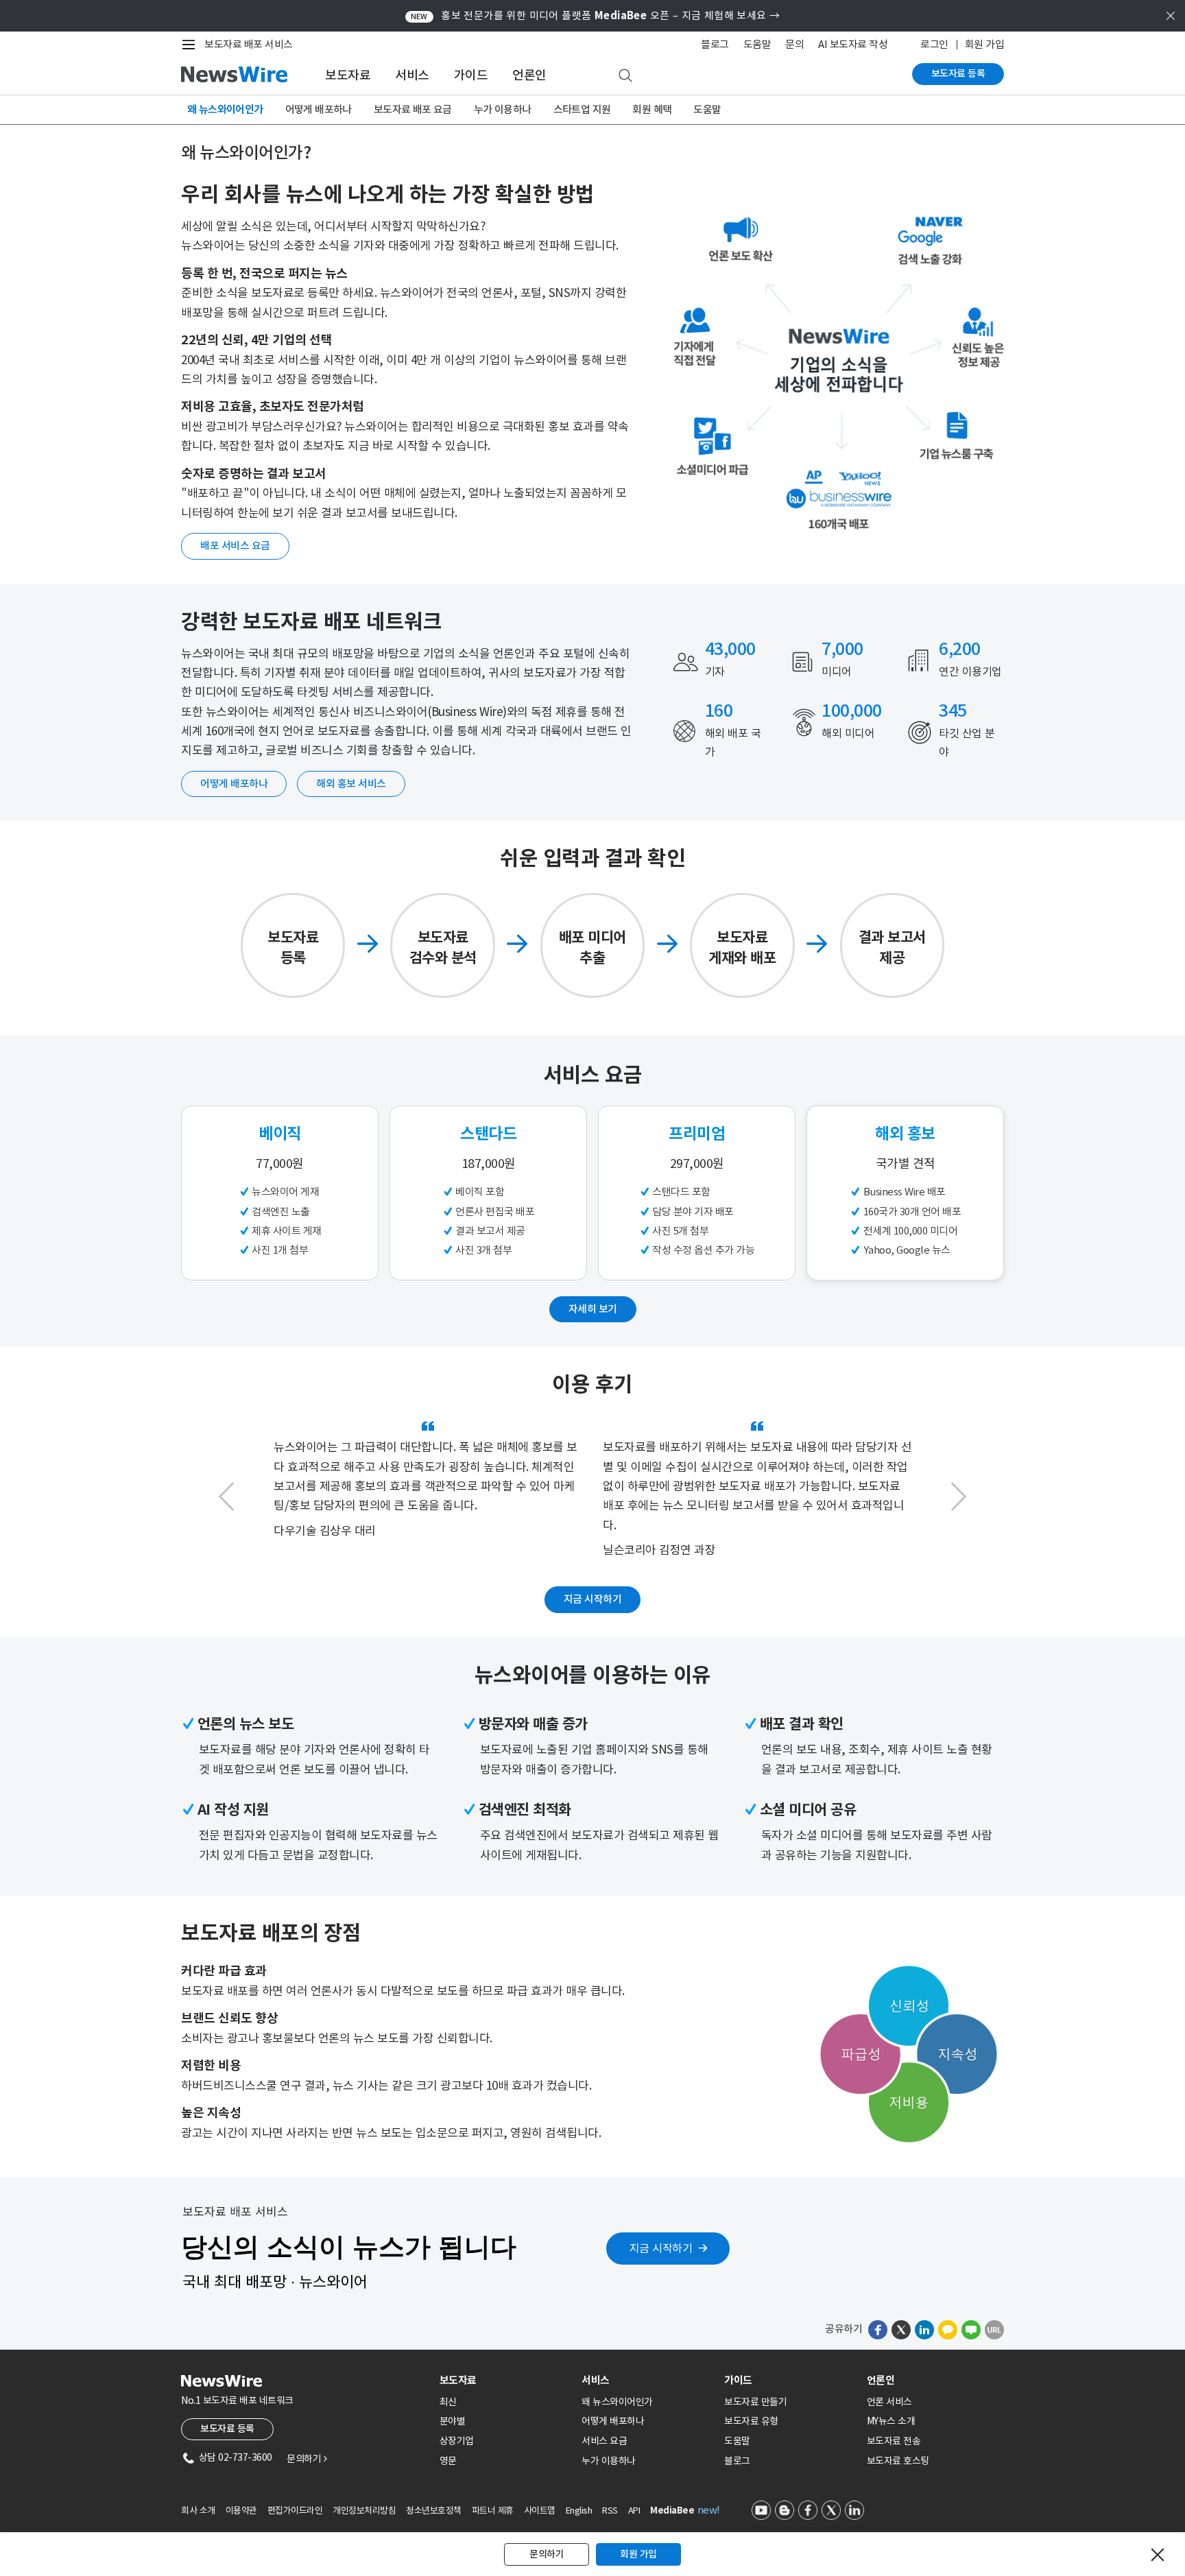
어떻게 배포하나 (319, 109)
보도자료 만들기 (755, 2402)
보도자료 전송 (894, 2441)
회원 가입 (985, 44)
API (634, 2511)
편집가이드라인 (295, 2511)
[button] (226, 1496)
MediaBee (672, 2511)
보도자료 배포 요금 (413, 109)
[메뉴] (191, 45)
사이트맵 (540, 2511)
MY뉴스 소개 (891, 2421)
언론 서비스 (889, 2402)
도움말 (757, 44)
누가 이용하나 (503, 109)
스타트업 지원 (582, 109)
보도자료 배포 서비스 (249, 44)
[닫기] (1158, 2555)
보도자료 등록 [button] (227, 2429)
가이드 (471, 75)
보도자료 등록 (958, 73)
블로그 (715, 44)
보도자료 (348, 75)
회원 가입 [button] (638, 2554)
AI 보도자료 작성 (853, 44)
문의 (794, 44)
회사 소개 (198, 2511)
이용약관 (241, 2511)
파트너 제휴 (493, 2511)
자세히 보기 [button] (593, 1309)
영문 (448, 2461)
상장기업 (457, 2441)
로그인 (934, 44)
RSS (610, 2511)
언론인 (529, 75)
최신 (448, 2402)
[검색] (625, 76)
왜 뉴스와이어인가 (225, 109)
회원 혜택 (652, 109)
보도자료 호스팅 (898, 2461)
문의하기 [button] (547, 2554)
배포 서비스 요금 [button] (235, 546)
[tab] (505, 2380)
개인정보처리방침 (364, 2511)
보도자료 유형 (751, 2421)
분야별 (453, 2421)
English (579, 2511)
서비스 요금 (604, 2441)
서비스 (412, 75)
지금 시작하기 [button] (593, 1599)
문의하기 (307, 2459)
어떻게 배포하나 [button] (234, 784)
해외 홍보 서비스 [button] (351, 784)
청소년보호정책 (434, 2511)
